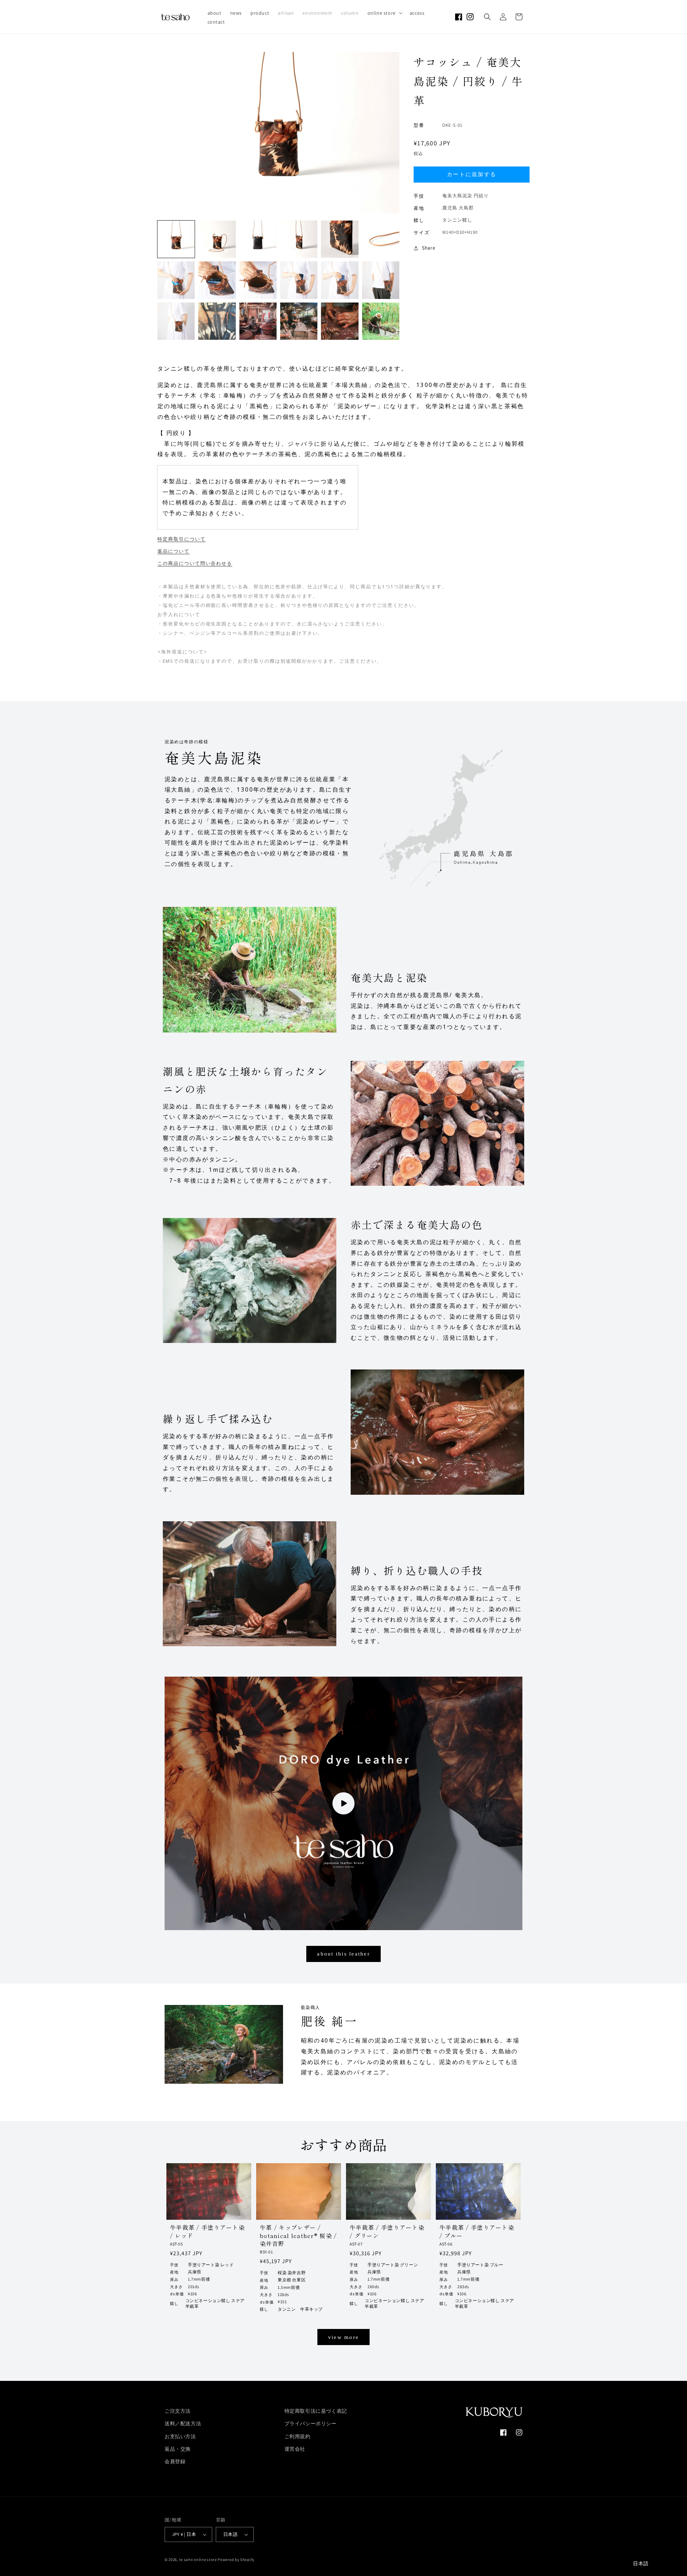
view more (343, 2337)
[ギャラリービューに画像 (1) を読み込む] (176, 239)
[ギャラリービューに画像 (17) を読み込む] (340, 321)
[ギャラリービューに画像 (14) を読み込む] (217, 321)
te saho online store (198, 2560)
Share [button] (429, 248)
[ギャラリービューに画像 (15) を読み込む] (258, 321)
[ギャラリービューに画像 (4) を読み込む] (299, 239)
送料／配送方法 (183, 2423)
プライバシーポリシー (311, 2423)
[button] (384, 13)
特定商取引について (182, 539)
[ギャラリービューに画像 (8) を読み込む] (217, 280)
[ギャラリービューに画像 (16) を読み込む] (299, 321)
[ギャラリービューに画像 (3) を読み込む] (258, 239)
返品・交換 (178, 2449)
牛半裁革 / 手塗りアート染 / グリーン (387, 2231)
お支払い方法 (180, 2436)
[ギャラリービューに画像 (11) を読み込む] (340, 280)
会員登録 (175, 2461)
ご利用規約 (298, 2436)
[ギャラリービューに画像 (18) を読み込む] (381, 321)
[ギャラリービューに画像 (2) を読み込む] (217, 239)
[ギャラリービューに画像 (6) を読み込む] (381, 239)
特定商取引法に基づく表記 (316, 2411)
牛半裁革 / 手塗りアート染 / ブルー (477, 2231)
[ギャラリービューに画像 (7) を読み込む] (176, 280)
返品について (174, 551)
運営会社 (295, 2449)
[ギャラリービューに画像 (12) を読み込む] (381, 280)
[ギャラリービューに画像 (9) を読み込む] (258, 280)
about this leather (343, 1954)
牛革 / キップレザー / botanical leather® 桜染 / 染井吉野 (298, 2235)
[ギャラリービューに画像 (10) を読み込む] (299, 280)
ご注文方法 (178, 2411)
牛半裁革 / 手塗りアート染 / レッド (207, 2231)
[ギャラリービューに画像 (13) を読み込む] (176, 321)
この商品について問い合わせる (195, 563)
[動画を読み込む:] (343, 1803)
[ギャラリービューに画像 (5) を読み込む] (340, 239)
